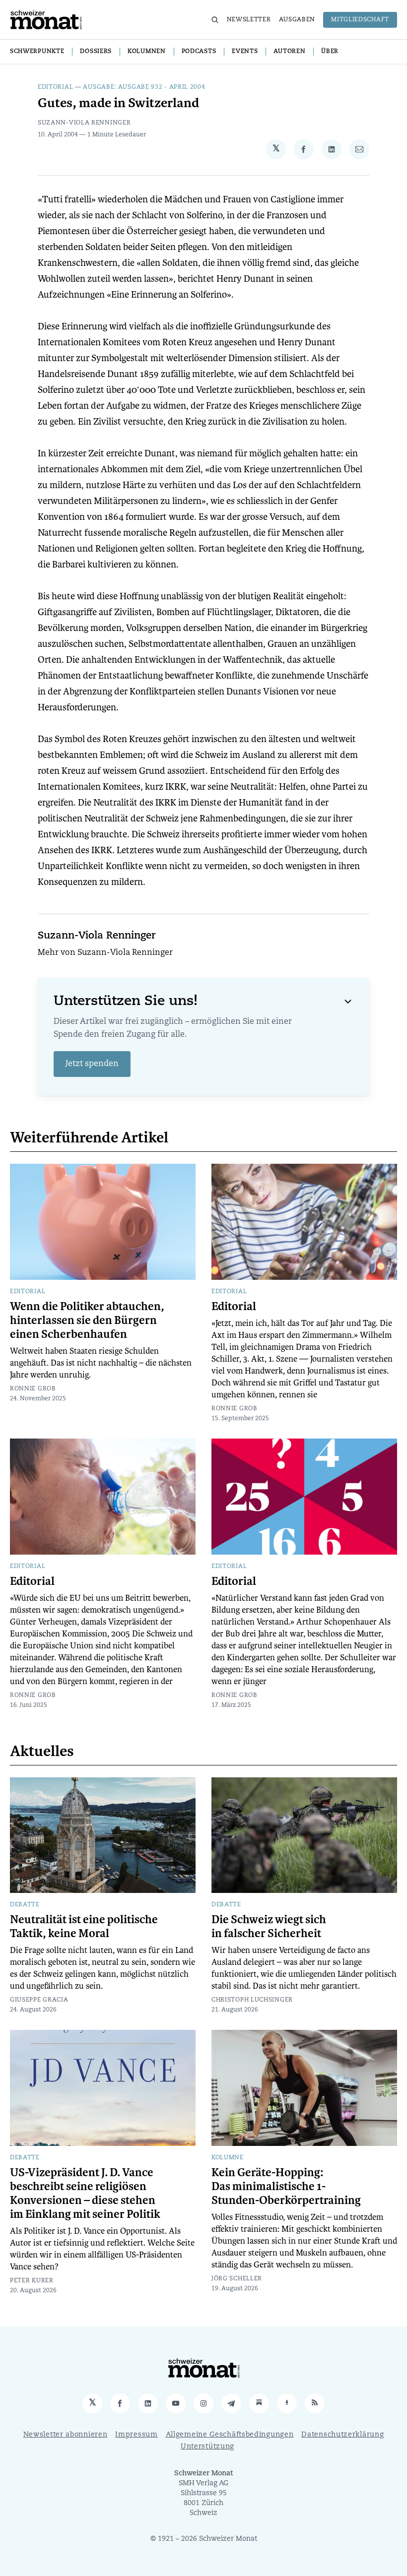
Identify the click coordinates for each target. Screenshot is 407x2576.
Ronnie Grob (33, 1389)
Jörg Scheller (237, 2279)
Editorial (55, 87)
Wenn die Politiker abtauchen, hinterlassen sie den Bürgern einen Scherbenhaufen (87, 1320)
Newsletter (249, 20)
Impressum (136, 2435)
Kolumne (228, 2158)
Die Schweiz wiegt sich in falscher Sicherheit (269, 1927)
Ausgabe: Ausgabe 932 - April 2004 (144, 87)
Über (330, 52)
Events (245, 52)
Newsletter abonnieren (66, 2435)
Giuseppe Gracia (39, 2000)
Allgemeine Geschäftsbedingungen (230, 2435)
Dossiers (96, 52)
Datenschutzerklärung (342, 2435)
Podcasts (199, 52)
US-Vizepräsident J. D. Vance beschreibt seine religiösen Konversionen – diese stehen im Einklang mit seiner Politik (85, 2194)
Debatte (25, 1905)
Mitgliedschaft (360, 20)
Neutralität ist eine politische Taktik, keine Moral (84, 1927)
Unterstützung (207, 2447)
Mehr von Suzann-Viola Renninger (105, 953)
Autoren (289, 52)
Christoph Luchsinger (252, 2000)
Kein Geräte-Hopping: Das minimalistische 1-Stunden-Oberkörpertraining (286, 2187)
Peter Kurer (32, 2281)
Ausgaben (297, 20)
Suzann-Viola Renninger (84, 123)
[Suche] (215, 20)
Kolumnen (147, 52)
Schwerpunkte (37, 52)
